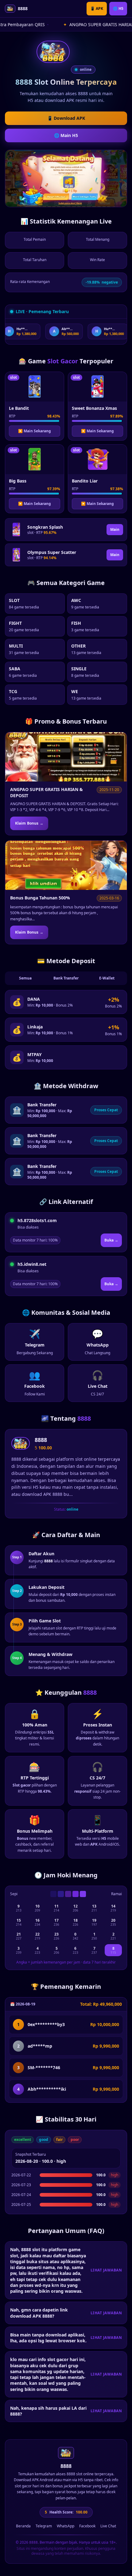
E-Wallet (107, 978)
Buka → (111, 1240)
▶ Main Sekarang (35, 431)
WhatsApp (66, 2526)
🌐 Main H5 (66, 135)
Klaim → (29, 823)
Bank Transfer (66, 978)
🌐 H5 (118, 8)
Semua (25, 978)
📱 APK (97, 8)
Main (115, 529)
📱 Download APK (66, 118)
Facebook (87, 2526)
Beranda (23, 2526)
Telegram (44, 2526)
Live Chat (108, 2526)
